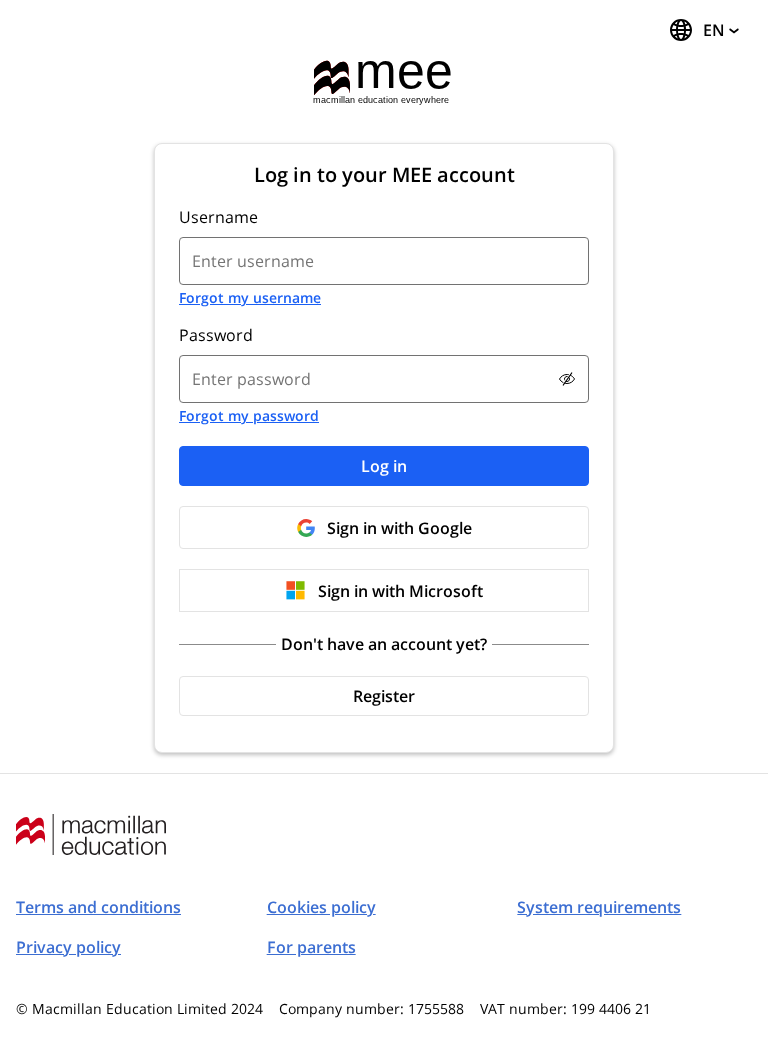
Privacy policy (68, 947)
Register (384, 696)
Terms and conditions (98, 907)
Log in (384, 466)
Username (218, 217)
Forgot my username (250, 297)
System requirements (599, 907)
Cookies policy (321, 907)
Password (216, 335)
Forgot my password (249, 415)
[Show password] (567, 379)
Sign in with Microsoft (400, 591)
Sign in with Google (399, 528)
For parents (311, 947)
